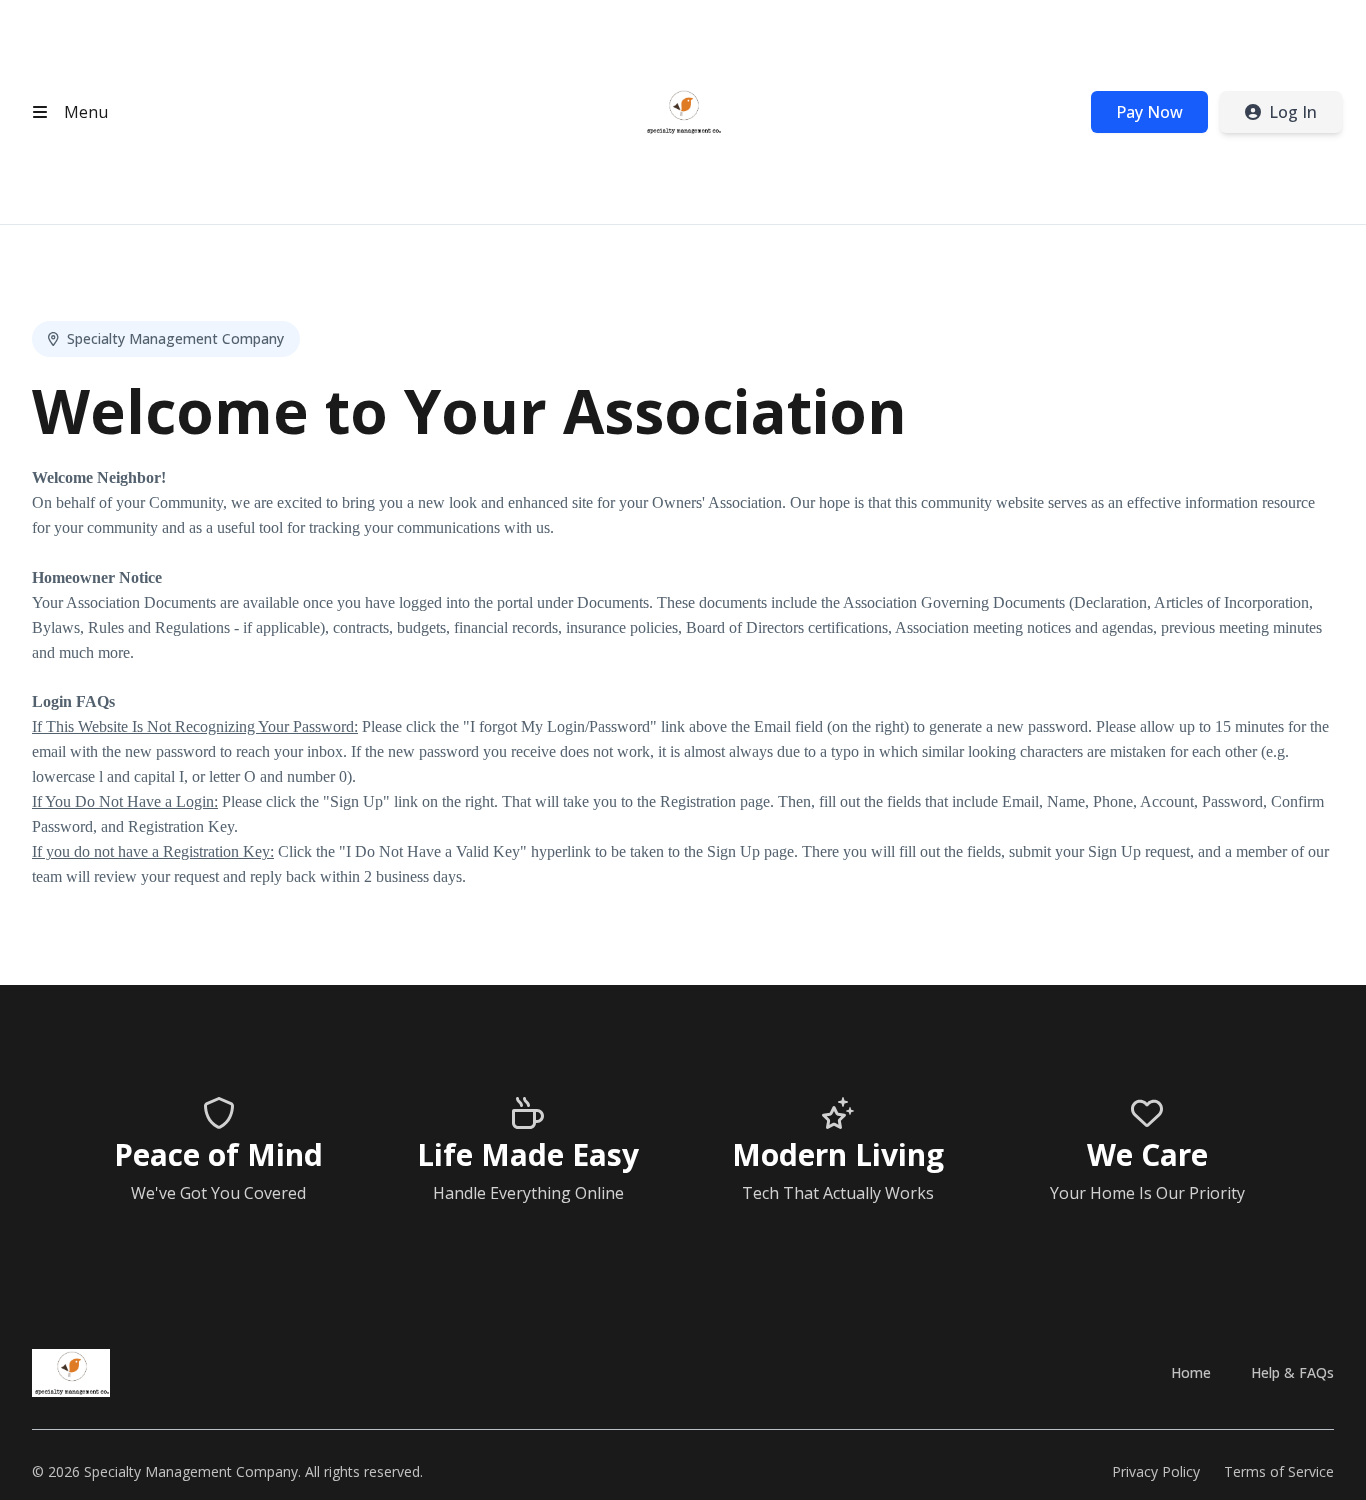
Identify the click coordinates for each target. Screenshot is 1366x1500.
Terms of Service (1279, 1471)
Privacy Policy (1156, 1471)
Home (1191, 1372)
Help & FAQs (1292, 1372)
